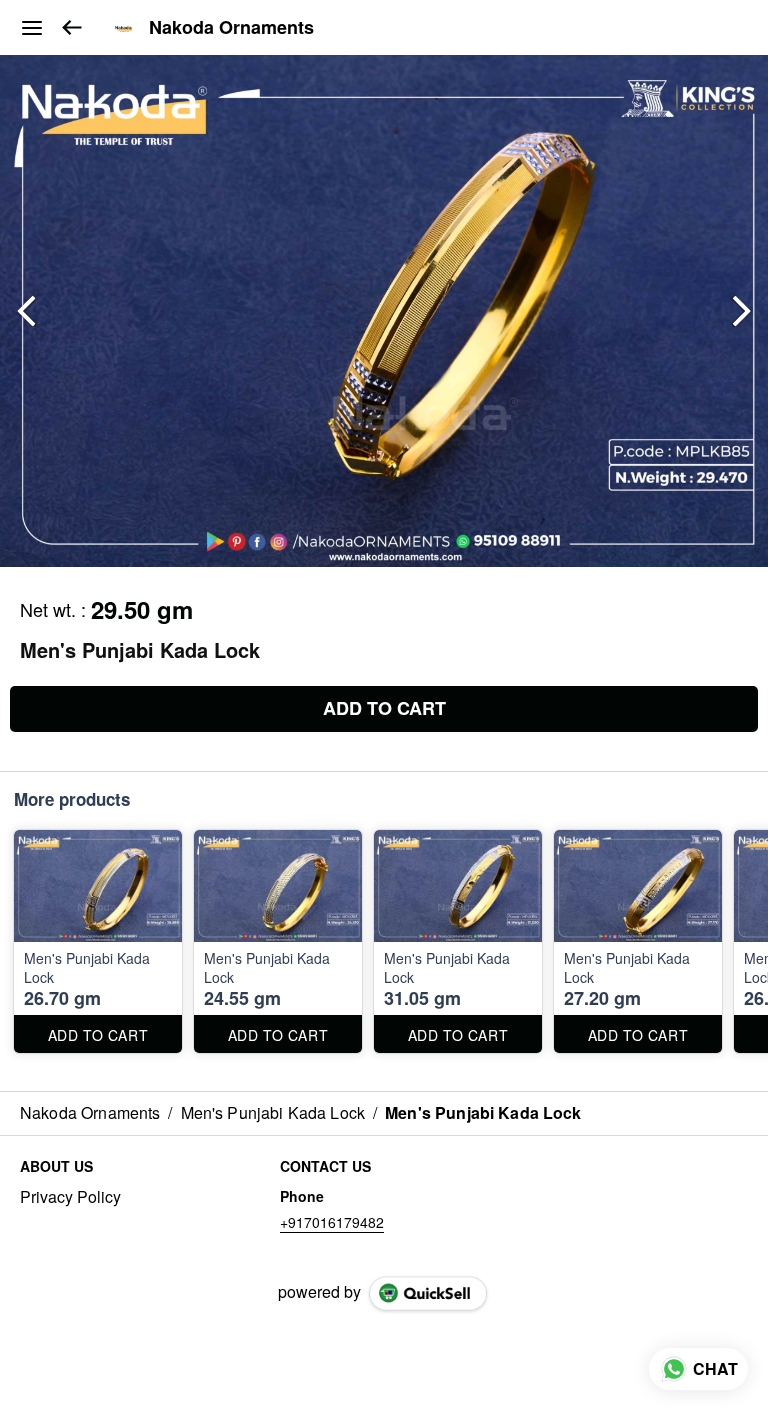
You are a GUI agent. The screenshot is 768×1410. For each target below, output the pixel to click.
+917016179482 (332, 1222)
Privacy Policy (70, 1197)
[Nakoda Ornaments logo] (124, 28)
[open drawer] (32, 28)
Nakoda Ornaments (231, 28)
